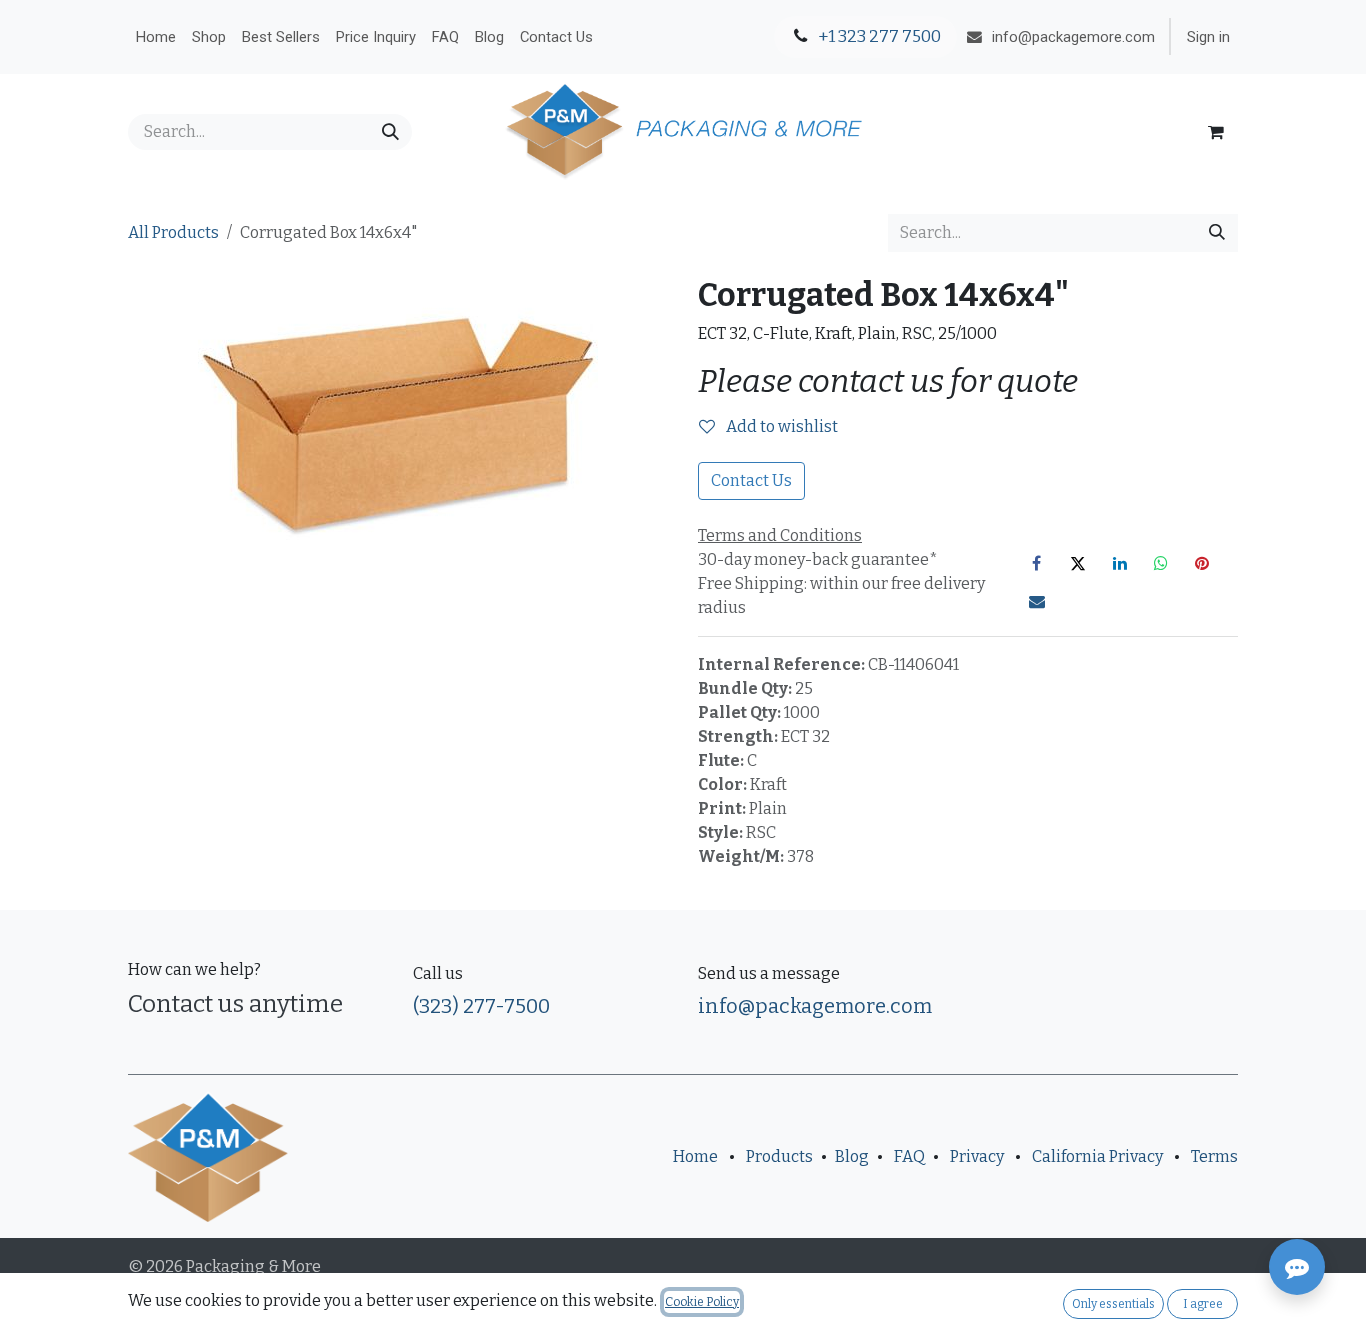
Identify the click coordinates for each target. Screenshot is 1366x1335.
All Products (173, 232)
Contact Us (751, 480)
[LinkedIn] (1120, 563)
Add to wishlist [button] (780, 426)
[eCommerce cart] (1216, 132)
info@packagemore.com (815, 1006)
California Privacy (1097, 1156)
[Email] (1037, 601)
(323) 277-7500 (481, 1006)
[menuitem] (156, 37)
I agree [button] (1203, 1304)
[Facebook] (1037, 563)
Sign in (1208, 37)
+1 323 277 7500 (878, 36)
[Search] (390, 132)
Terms (1214, 1156)
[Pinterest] (1202, 563)
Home (695, 1156)
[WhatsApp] (1161, 563)
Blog (852, 1156)
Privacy (977, 1156)
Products (779, 1156)
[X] (1078, 563)
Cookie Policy (702, 1302)
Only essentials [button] (1113, 1304)
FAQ (909, 1156)
